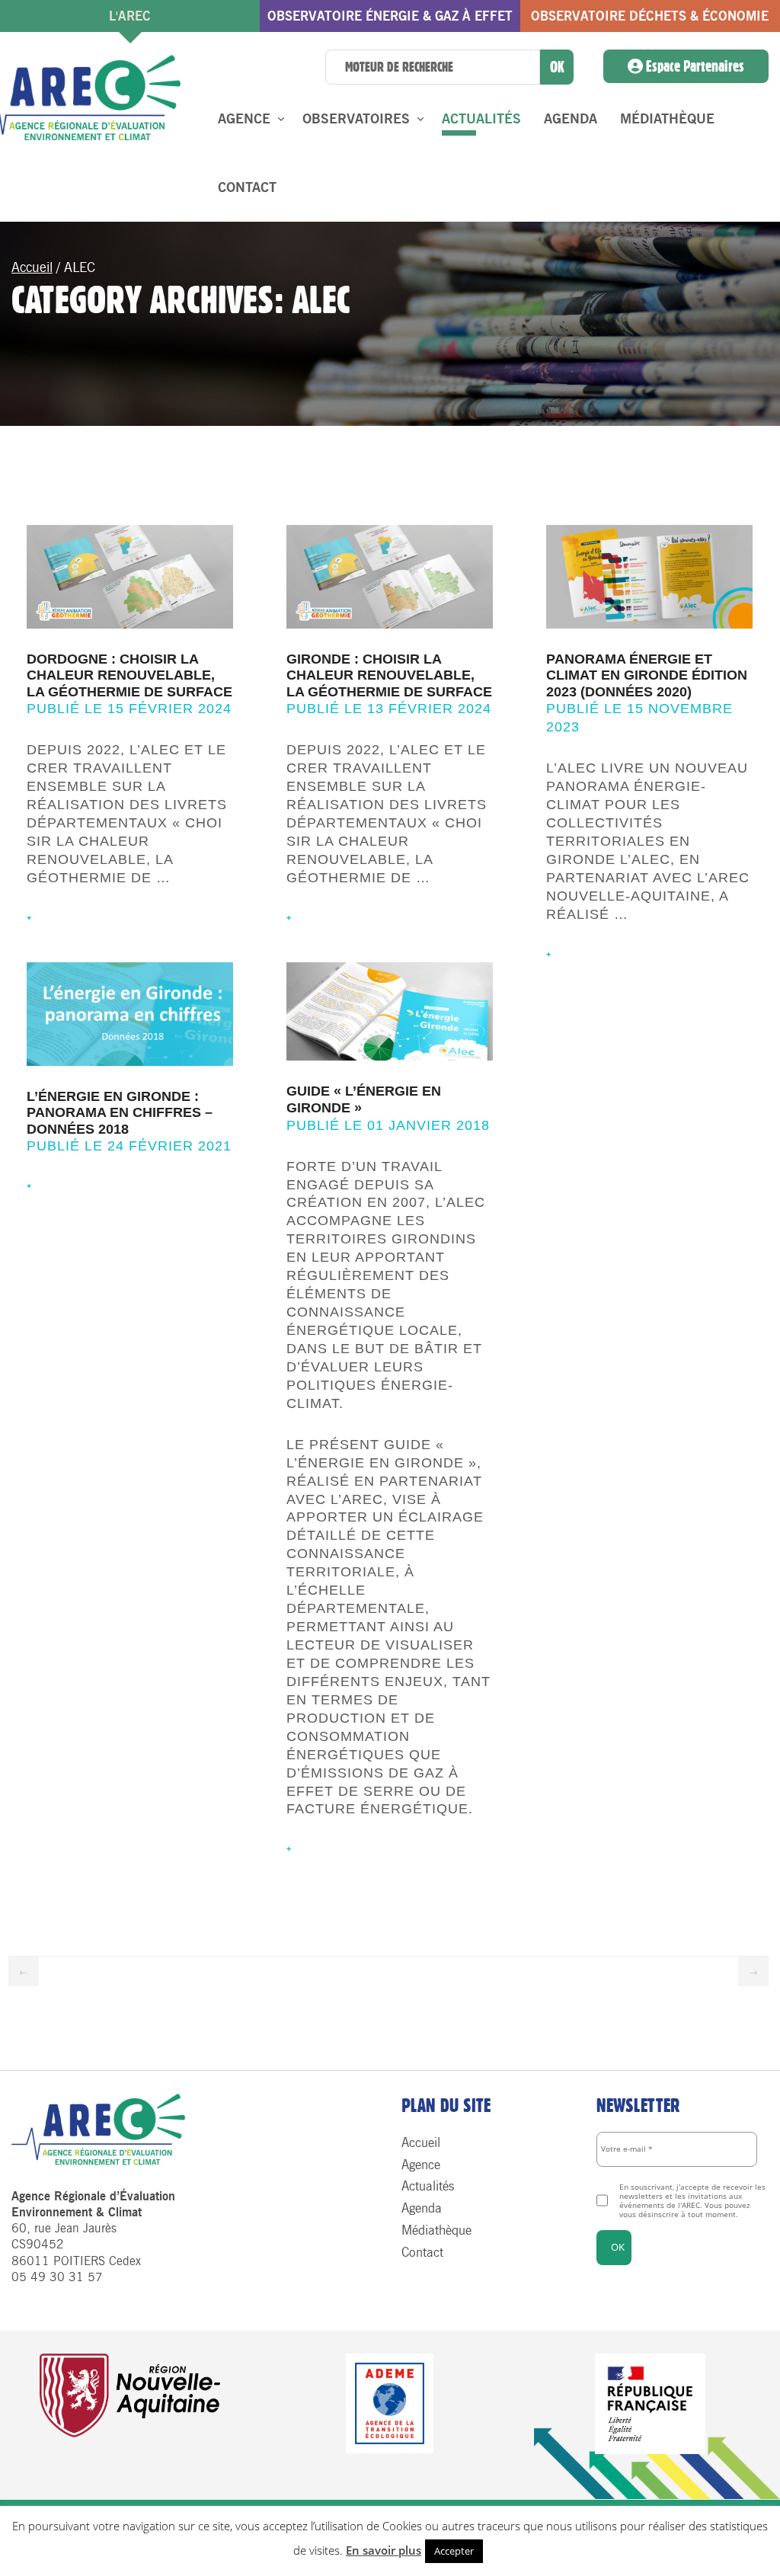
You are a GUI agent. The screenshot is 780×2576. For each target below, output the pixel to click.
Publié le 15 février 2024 (129, 709)
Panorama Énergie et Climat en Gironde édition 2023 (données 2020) (647, 675)
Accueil (32, 267)
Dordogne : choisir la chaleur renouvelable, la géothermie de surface (129, 675)
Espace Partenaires (694, 66)
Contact (247, 187)
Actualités (481, 119)
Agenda (571, 119)
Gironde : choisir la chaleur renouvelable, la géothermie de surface (389, 675)
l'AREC (130, 16)
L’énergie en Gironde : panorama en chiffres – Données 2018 (120, 1113)
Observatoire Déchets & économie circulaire (650, 20)
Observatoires (356, 119)
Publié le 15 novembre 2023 (639, 718)
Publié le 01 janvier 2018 (388, 1125)
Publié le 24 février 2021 (129, 1146)
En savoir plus (384, 2550)
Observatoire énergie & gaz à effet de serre (390, 20)
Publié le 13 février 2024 (389, 709)
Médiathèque (667, 119)
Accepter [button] (454, 2551)
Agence (244, 119)
